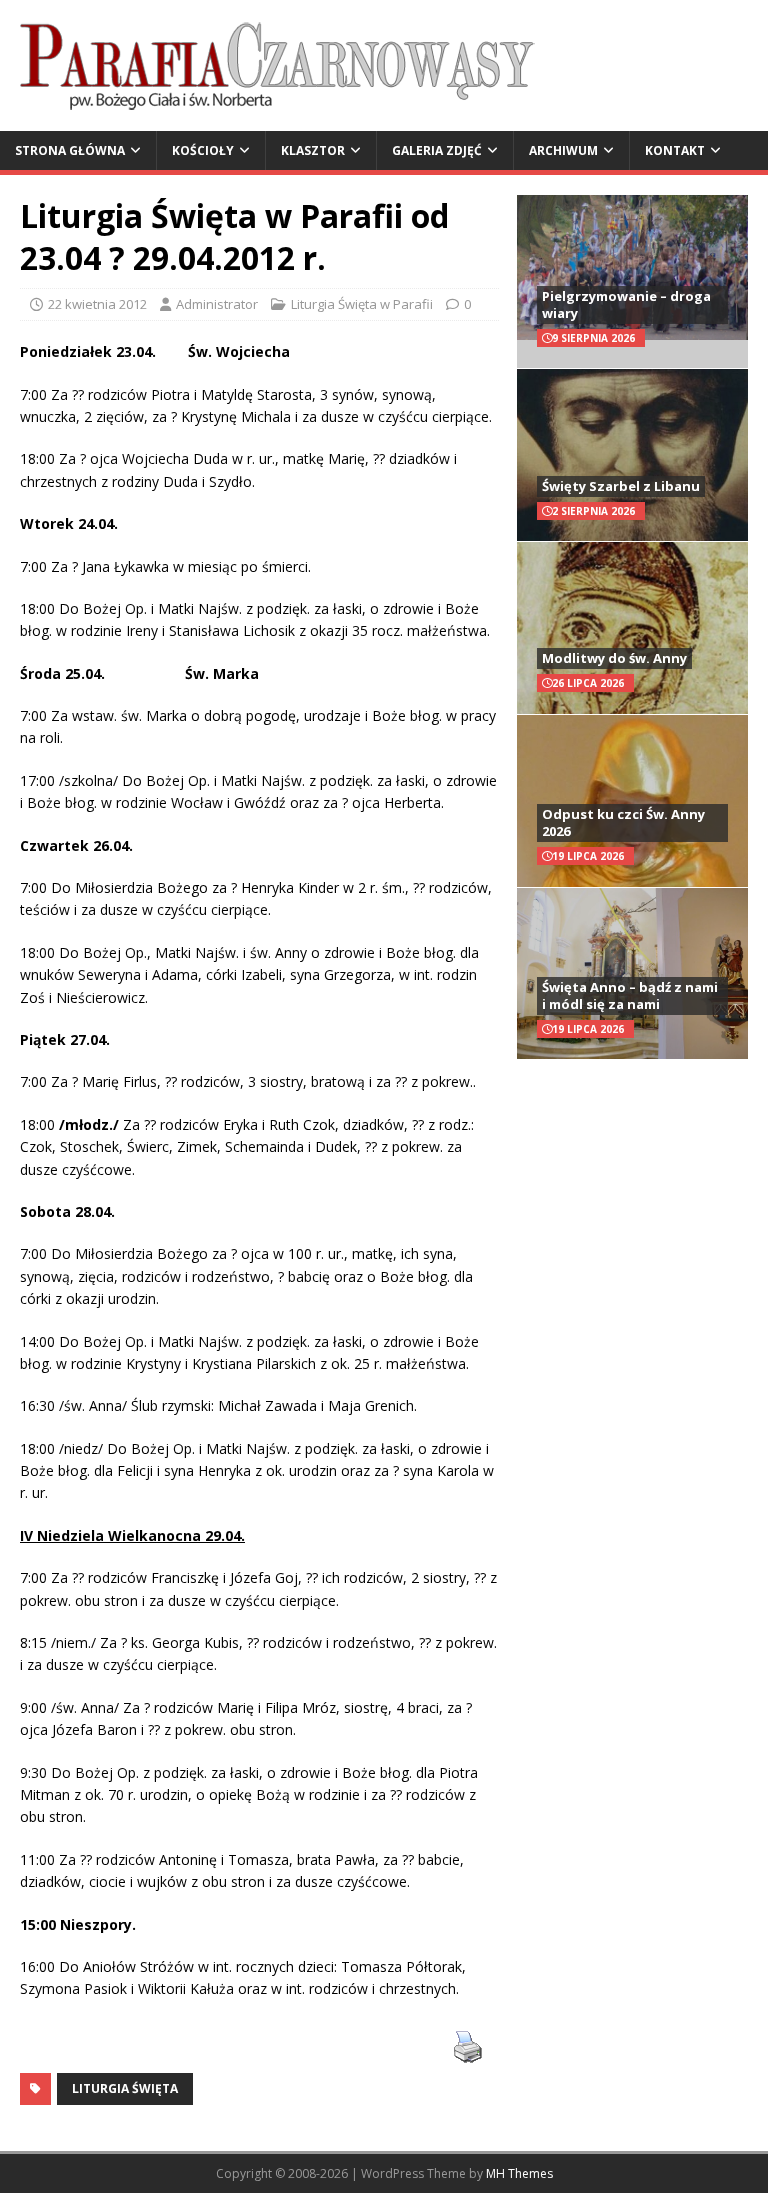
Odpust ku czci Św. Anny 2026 (623, 822)
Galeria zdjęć (437, 150)
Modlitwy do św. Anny (614, 658)
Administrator (217, 304)
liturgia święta (125, 2088)
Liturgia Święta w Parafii (362, 304)
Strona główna (70, 150)
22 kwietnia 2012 (97, 304)
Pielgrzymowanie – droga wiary (626, 304)
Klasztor (313, 150)
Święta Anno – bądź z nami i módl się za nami (630, 995)
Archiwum (563, 150)
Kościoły (203, 150)
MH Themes (519, 2173)
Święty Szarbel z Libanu (621, 486)
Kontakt (675, 150)
